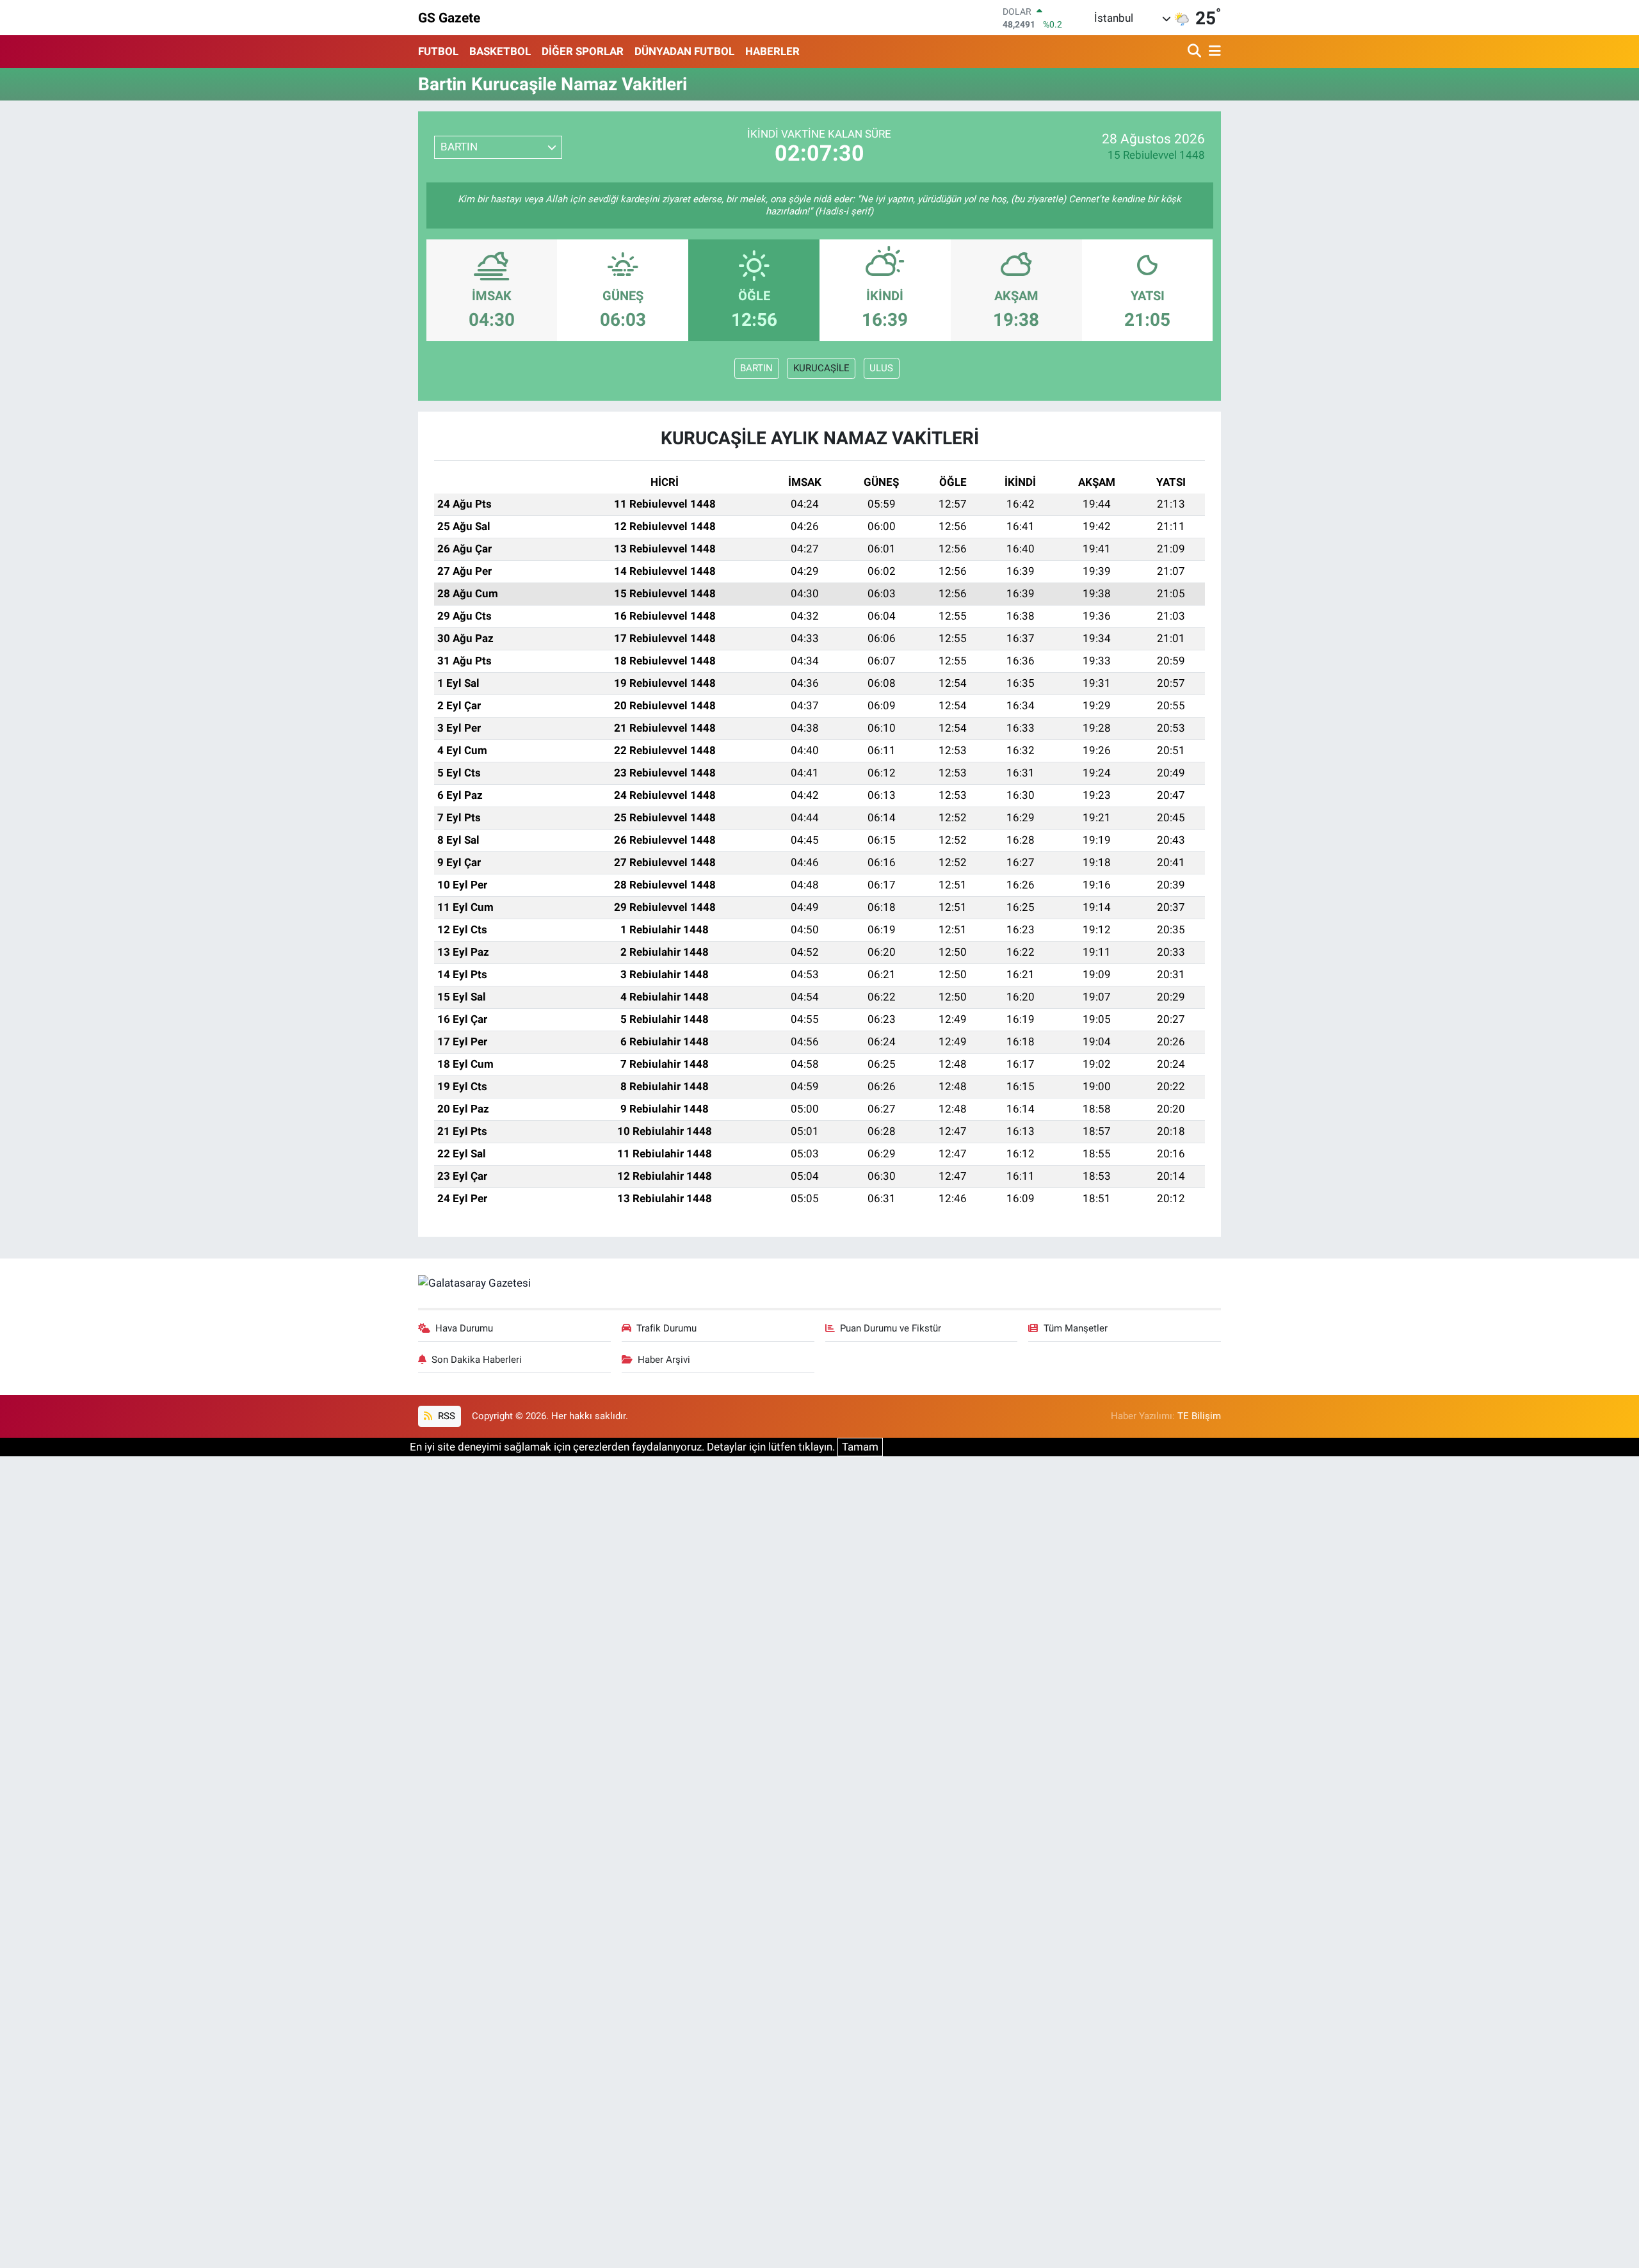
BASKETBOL (500, 51)
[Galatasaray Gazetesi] (474, 1283)
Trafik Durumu (666, 1328)
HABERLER (772, 51)
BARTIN (756, 368)
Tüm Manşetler (1076, 1328)
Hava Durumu (464, 1328)
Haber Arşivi (664, 1360)
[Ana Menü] (1213, 52)
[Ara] (1196, 52)
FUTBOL (438, 51)
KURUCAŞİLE (821, 368)
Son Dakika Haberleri (477, 1360)
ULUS (881, 368)
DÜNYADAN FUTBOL (684, 51)
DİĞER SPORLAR (583, 51)
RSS (445, 1416)
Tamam (860, 1447)
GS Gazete (449, 18)
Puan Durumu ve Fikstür (891, 1328)
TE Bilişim (1199, 1416)
